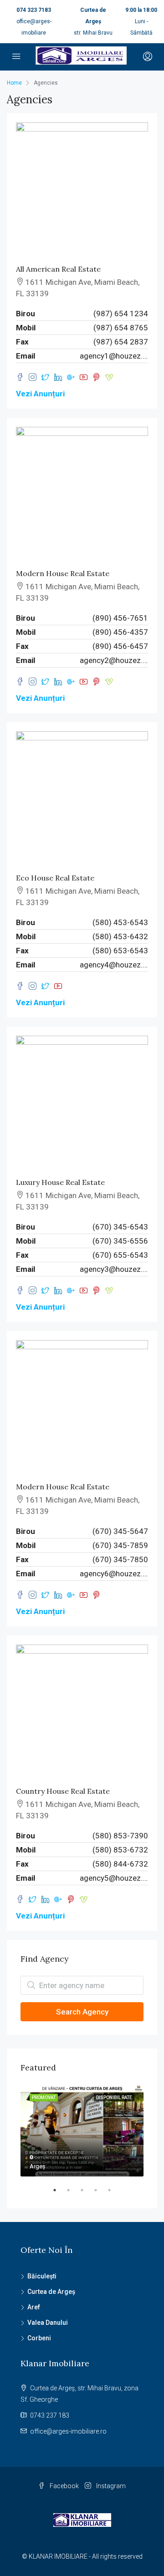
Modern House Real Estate (63, 573)
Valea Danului (48, 2323)
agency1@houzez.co (114, 356)
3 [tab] (87, 2194)
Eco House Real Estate (55, 878)
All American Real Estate (58, 269)
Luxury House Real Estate (60, 1182)
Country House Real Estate (63, 1791)
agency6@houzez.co (114, 1574)
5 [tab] (114, 2194)
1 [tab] (59, 2194)
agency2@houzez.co (114, 660)
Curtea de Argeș (51, 2292)
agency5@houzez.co (114, 1878)
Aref (34, 2307)
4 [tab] (100, 2194)
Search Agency (82, 2012)
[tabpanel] (82, 2131)
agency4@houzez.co (114, 965)
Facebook (64, 2486)
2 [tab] (73, 2194)
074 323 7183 (34, 10)
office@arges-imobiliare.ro (68, 2431)
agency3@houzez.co (114, 1269)
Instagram (110, 2486)
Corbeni (39, 2338)
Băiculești (42, 2276)
